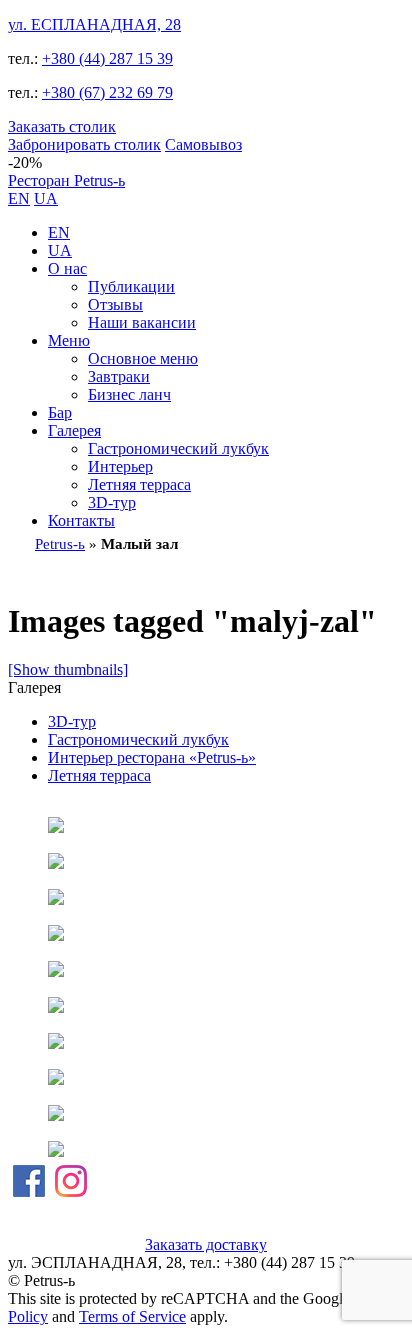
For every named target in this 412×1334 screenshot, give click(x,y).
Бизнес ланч (129, 394)
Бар (60, 412)
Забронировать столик (84, 144)
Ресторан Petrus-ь (66, 180)
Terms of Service (132, 1316)
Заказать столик (62, 126)
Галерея (74, 430)
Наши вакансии (142, 322)
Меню (69, 340)
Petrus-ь (60, 544)
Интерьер (120, 466)
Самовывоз (203, 144)
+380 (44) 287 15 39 (107, 58)
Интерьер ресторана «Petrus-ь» (152, 757)
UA (46, 198)
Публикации (131, 286)
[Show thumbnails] (68, 669)
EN (19, 198)
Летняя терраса (139, 484)
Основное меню (143, 358)
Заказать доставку (206, 1244)
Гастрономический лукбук (178, 448)
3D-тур (112, 502)
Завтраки (119, 376)
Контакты (81, 520)
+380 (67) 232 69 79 (107, 92)
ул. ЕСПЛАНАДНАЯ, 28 (94, 24)
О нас (67, 268)
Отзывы (115, 304)
